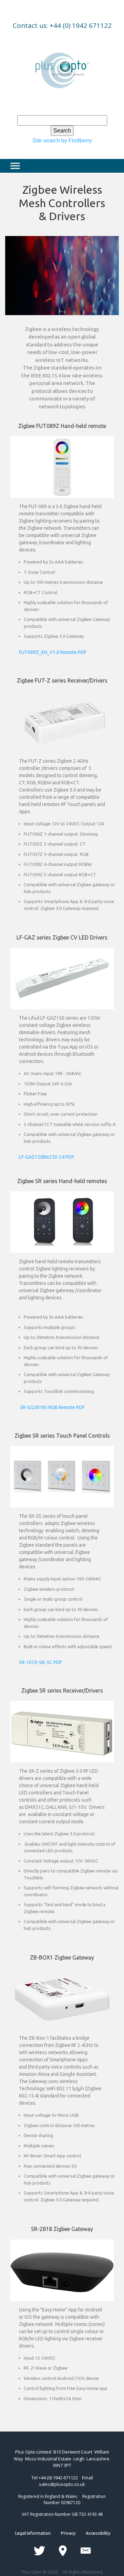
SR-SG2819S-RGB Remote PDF (52, 1407)
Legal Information (38, 2533)
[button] (14, 244)
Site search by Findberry (62, 141)
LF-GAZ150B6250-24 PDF (46, 1157)
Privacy (68, 2533)
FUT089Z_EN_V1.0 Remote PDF (53, 652)
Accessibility (93, 2533)
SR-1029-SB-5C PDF (40, 1662)
